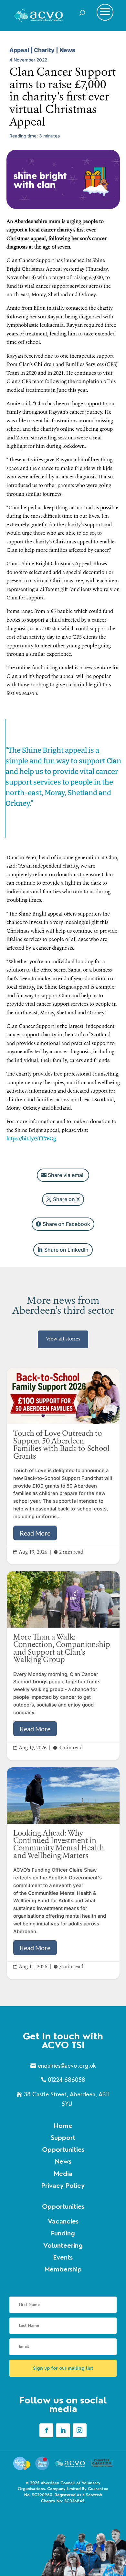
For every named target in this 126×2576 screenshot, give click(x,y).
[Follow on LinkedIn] (63, 2430)
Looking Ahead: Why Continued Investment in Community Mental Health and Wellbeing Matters (63, 1873)
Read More (35, 1533)
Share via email (66, 1175)
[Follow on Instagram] (80, 2430)
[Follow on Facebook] (46, 2430)
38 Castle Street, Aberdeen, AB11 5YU (67, 2099)
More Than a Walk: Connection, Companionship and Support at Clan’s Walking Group (63, 1666)
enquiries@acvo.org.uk (67, 2066)
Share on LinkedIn (66, 1250)
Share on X (66, 1199)
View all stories (63, 1339)
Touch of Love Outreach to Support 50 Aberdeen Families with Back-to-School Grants (63, 1466)
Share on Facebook (66, 1224)
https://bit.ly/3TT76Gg (31, 1139)
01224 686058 (67, 2080)
